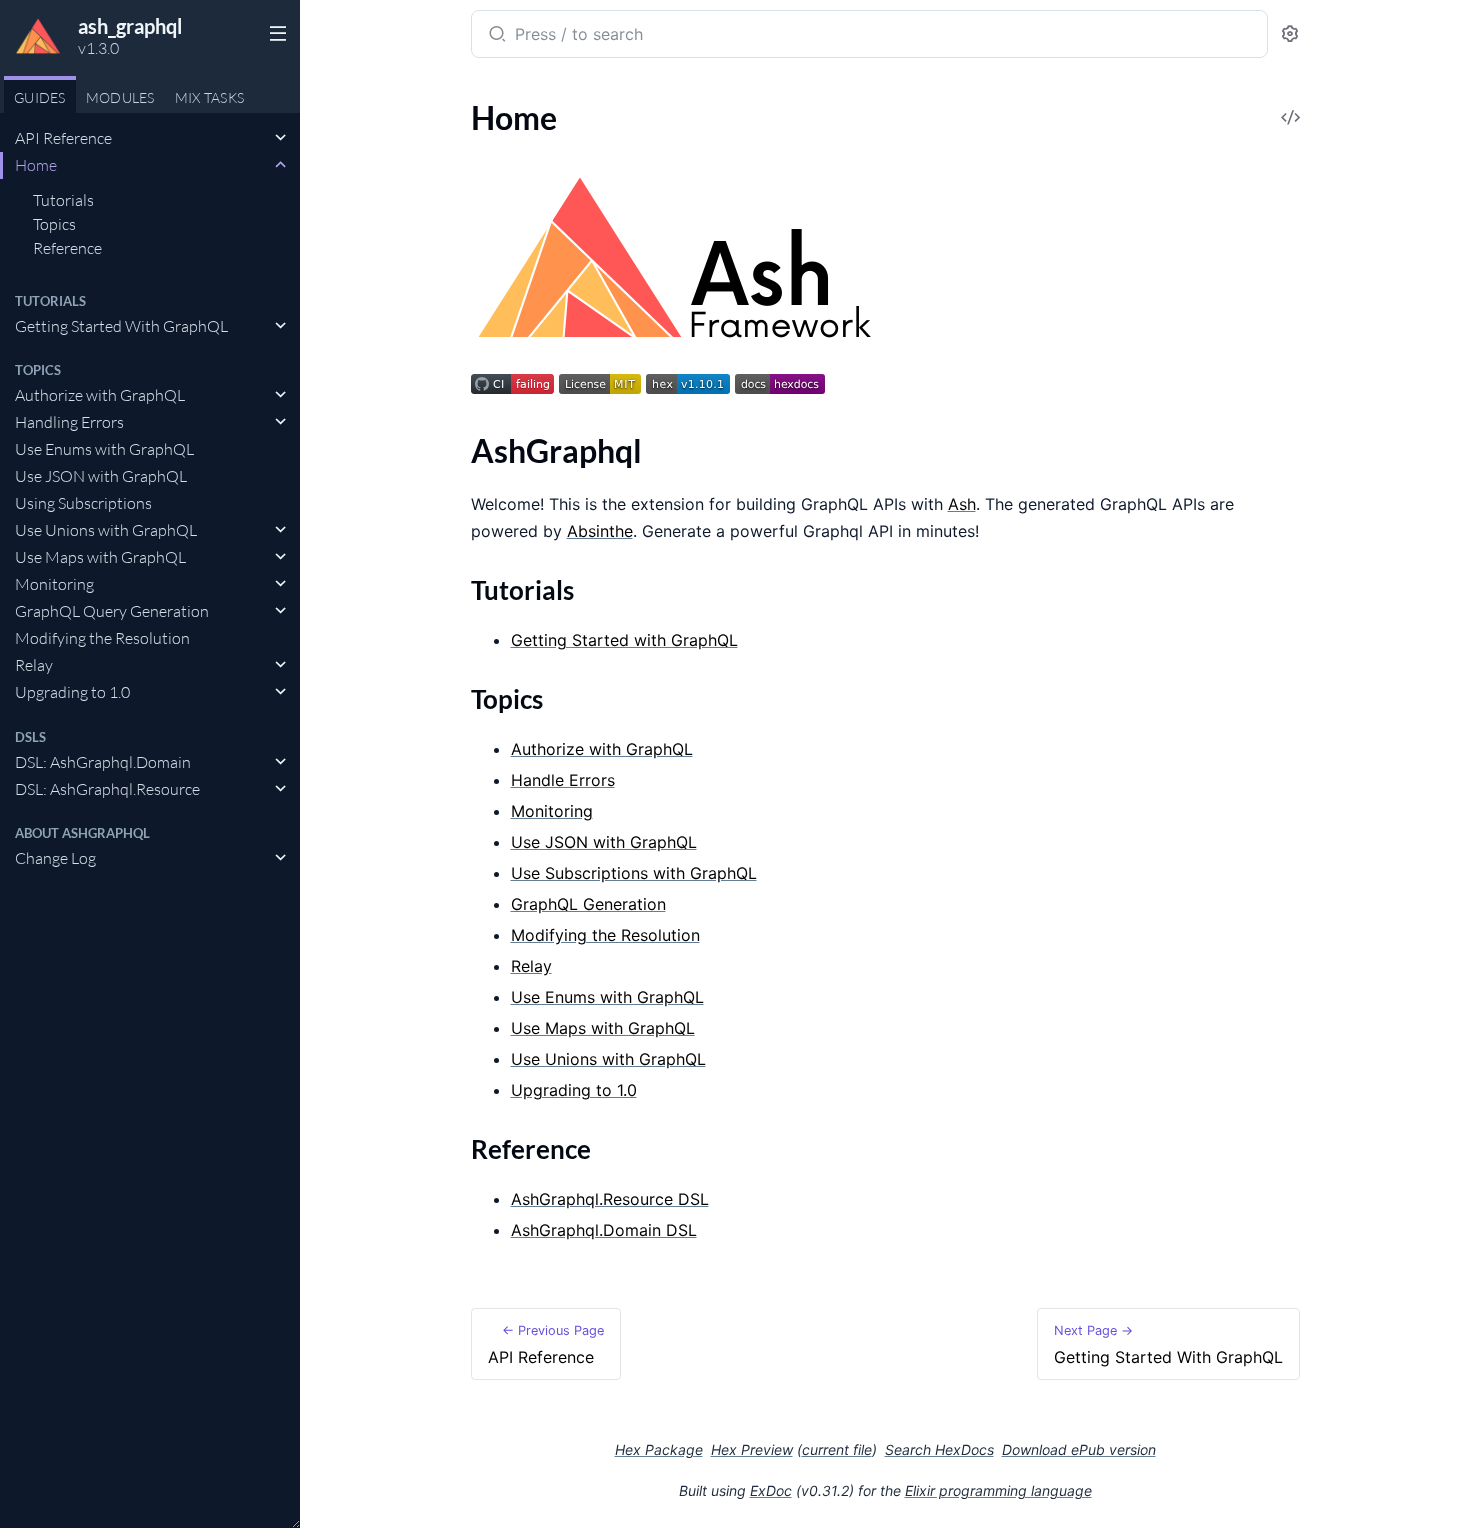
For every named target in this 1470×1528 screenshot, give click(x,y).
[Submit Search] (495, 36)
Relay (34, 665)
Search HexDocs (939, 1450)
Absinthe (600, 531)
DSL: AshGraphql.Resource (107, 789)
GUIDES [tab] (40, 97)
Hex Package (659, 1449)
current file (837, 1449)
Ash (962, 504)
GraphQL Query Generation (112, 611)
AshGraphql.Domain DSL (604, 1230)
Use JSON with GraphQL (101, 476)
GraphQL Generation (588, 904)
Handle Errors (563, 780)
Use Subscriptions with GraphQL (634, 873)
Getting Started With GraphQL (121, 326)
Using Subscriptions (83, 503)
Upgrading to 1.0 (72, 692)
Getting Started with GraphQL (624, 640)
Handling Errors (69, 422)
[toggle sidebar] (274, 32)
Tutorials (63, 200)
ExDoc (771, 1490)
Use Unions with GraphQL (106, 530)
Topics (54, 224)
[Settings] (1290, 34)
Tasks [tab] (210, 97)
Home (36, 165)
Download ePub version (1079, 1449)
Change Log (55, 858)
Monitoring (54, 584)
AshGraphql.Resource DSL (610, 1199)
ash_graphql (130, 26)
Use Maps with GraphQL (100, 557)
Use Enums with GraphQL (104, 449)
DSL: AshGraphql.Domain (103, 762)
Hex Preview (752, 1449)
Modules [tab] (120, 97)
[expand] (280, 138)
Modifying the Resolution (102, 638)
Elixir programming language (998, 1490)
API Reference (63, 138)
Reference (67, 248)
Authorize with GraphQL (100, 395)
